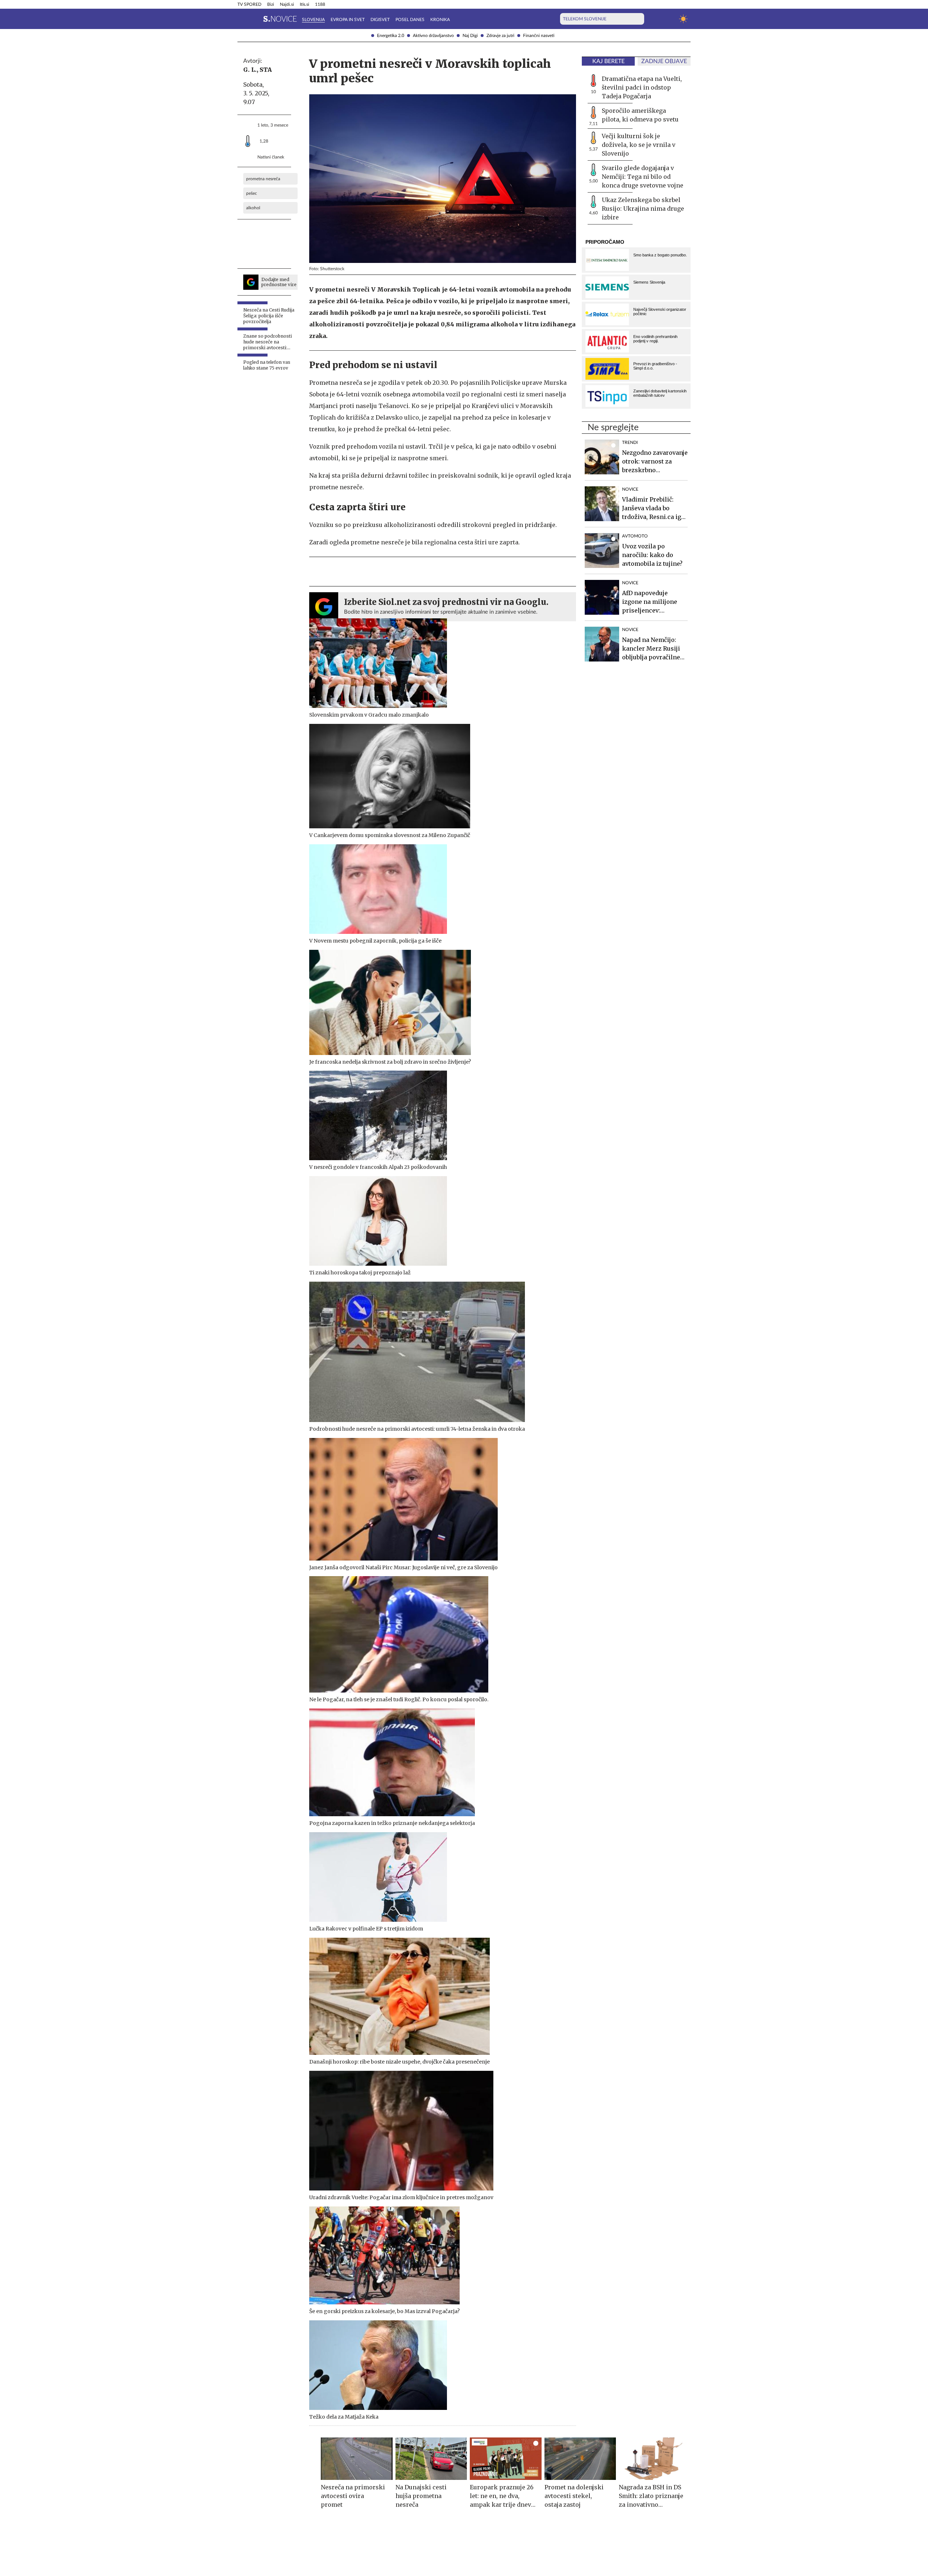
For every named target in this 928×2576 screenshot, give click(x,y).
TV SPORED (249, 4)
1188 (320, 4)
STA (266, 70)
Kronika (440, 20)
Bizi (271, 4)
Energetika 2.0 (391, 36)
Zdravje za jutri (500, 36)
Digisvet (380, 20)
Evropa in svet (348, 20)
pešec (252, 193)
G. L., (251, 70)
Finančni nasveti (539, 36)
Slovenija (313, 20)
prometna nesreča (263, 179)
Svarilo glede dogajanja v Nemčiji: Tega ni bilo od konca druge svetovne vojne (643, 177)
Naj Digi (470, 36)
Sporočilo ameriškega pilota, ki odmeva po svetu (640, 115)
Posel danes (410, 20)
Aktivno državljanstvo (433, 36)
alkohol (253, 208)
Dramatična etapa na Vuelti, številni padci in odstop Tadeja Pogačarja (642, 87)
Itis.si (304, 4)
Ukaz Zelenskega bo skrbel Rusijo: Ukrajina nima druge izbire (643, 209)
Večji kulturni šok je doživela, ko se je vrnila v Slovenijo (639, 145)
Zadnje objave (664, 61)
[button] (242, 19)
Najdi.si (287, 4)
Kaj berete (608, 61)
